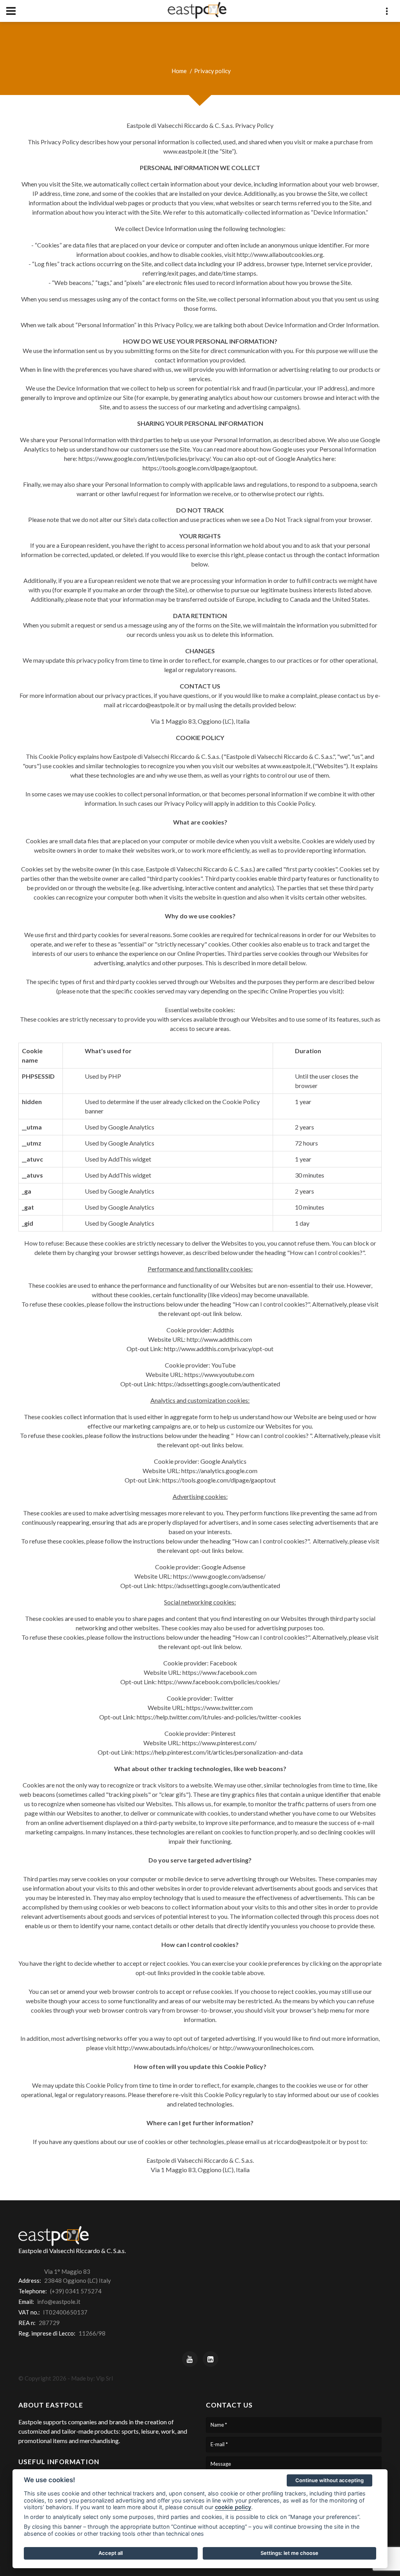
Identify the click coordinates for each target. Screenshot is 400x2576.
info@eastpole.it (59, 2302)
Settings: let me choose (289, 2553)
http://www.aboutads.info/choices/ (164, 2048)
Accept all (111, 2553)
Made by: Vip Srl (92, 2378)
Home (179, 71)
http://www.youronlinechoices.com (266, 2048)
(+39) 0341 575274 (76, 2291)
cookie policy (233, 2507)
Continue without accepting (329, 2480)
